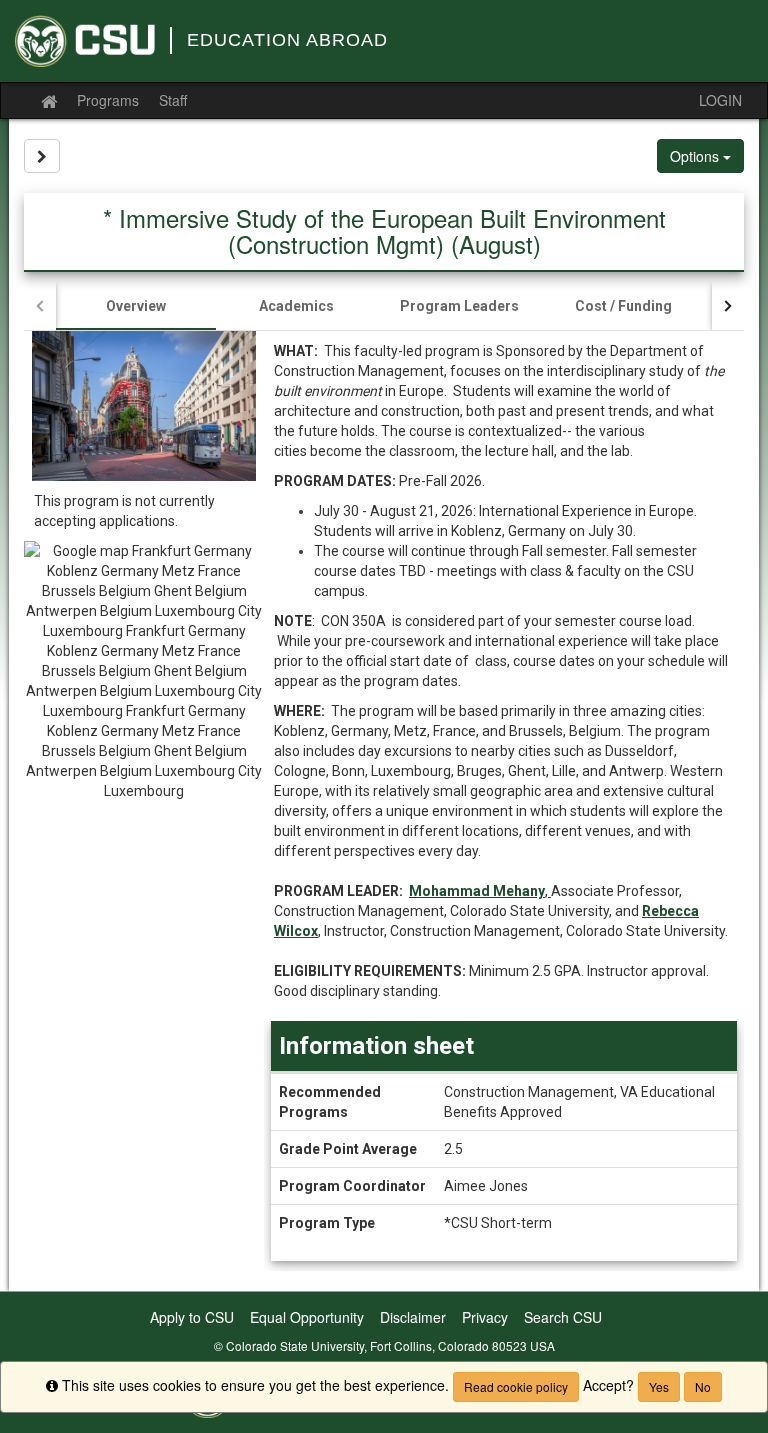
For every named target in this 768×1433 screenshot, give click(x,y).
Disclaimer (413, 1317)
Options (696, 156)
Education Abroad (287, 40)
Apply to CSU (192, 1317)
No (703, 1386)
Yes (659, 1386)
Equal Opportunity (307, 1317)
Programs (108, 100)
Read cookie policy (516, 1386)
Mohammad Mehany (477, 891)
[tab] (136, 306)
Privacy (485, 1317)
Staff (173, 100)
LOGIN (720, 100)
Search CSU (563, 1317)
